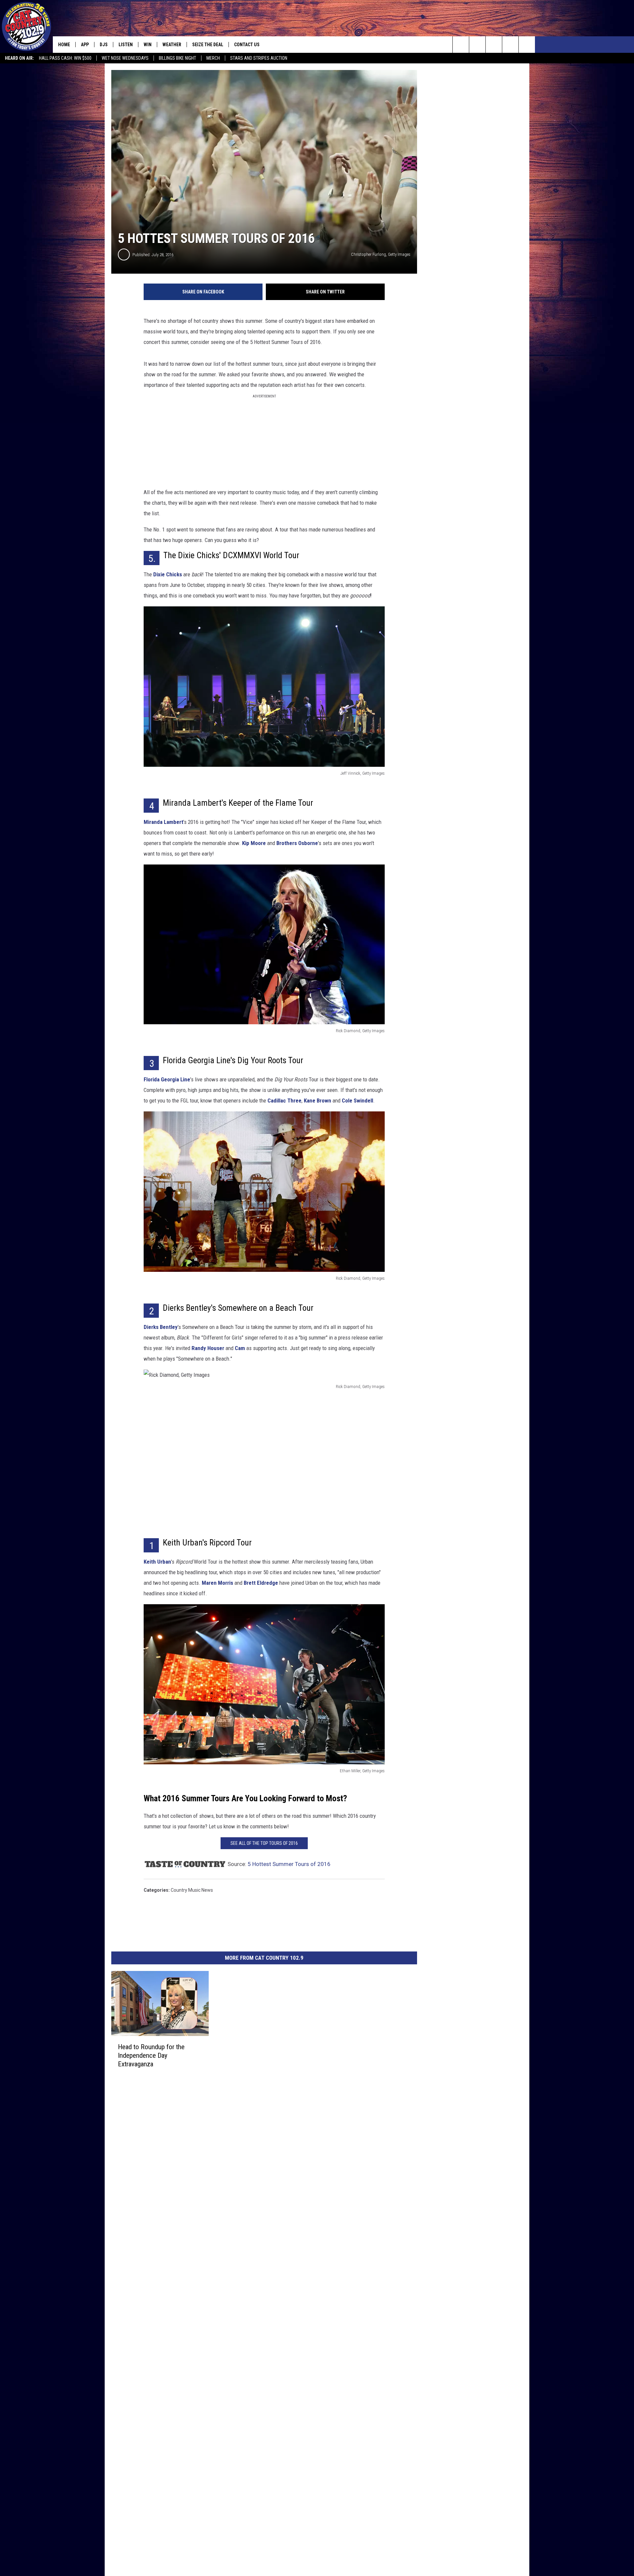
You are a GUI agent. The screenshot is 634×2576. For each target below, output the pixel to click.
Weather (172, 45)
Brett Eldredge (261, 1583)
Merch (213, 58)
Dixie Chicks (168, 574)
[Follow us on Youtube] (527, 45)
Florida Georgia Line (167, 1079)
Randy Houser (208, 1348)
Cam (240, 1348)
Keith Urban (157, 1562)
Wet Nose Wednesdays (125, 58)
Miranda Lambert (163, 822)
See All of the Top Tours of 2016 (264, 1843)
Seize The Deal (208, 45)
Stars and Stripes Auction (259, 58)
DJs (104, 45)
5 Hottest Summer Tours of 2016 (289, 1864)
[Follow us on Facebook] (494, 45)
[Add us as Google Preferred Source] (477, 45)
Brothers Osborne (297, 843)
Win (148, 45)
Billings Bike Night (177, 58)
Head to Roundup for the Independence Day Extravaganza (151, 2055)
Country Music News (192, 1890)
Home (64, 45)
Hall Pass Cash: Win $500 (65, 58)
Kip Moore (254, 843)
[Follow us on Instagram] (510, 45)
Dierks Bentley (161, 1327)
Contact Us (247, 45)
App (85, 45)
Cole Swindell (357, 1101)
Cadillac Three (284, 1101)
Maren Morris (217, 1583)
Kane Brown (317, 1101)
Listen (126, 45)
